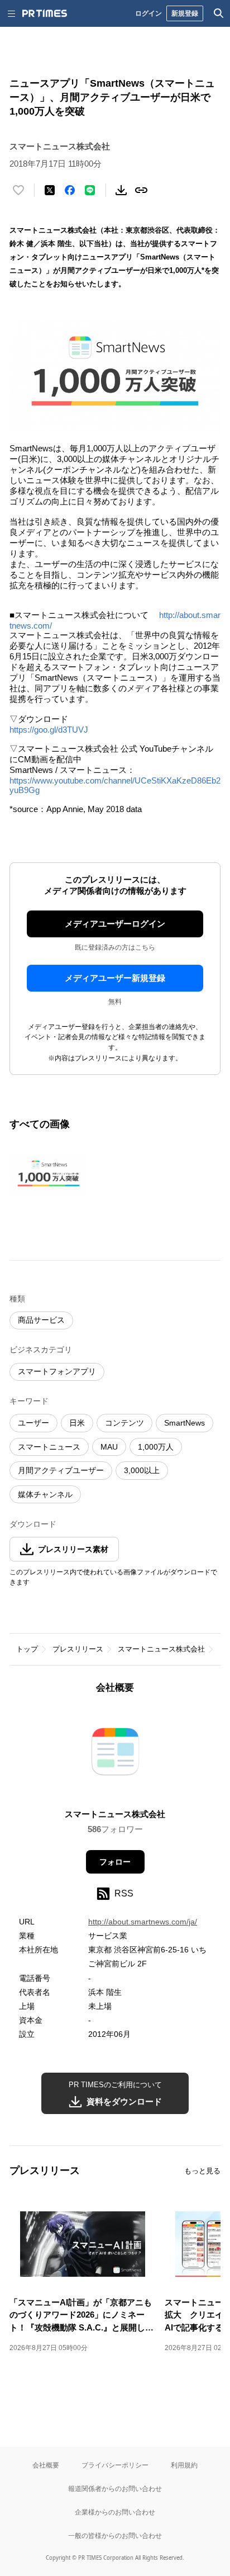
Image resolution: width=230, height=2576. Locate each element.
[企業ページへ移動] (115, 1755)
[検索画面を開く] (219, 13)
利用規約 (184, 2465)
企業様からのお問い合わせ (115, 2512)
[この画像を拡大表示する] (49, 1176)
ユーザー (33, 1423)
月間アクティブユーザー (61, 1470)
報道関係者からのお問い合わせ (115, 2488)
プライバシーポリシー (115, 2465)
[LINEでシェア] (90, 190)
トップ (27, 1649)
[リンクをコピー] (141, 190)
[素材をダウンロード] (121, 190)
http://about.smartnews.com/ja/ (143, 1922)
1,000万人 (156, 1447)
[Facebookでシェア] (70, 190)
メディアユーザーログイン (115, 924)
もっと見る (202, 2171)
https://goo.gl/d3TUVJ (49, 730)
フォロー (115, 1862)
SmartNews (185, 1423)
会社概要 (46, 2465)
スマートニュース (49, 1447)
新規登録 (185, 13)
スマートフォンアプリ (57, 1371)
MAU (109, 1447)
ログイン (148, 13)
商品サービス (41, 1320)
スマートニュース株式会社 (161, 1649)
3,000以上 (142, 1470)
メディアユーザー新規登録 (115, 978)
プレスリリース (78, 1649)
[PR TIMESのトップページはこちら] (45, 13)
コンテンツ (124, 1423)
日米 (77, 1423)
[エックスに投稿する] (50, 190)
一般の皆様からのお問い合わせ (115, 2535)
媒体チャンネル (45, 1494)
